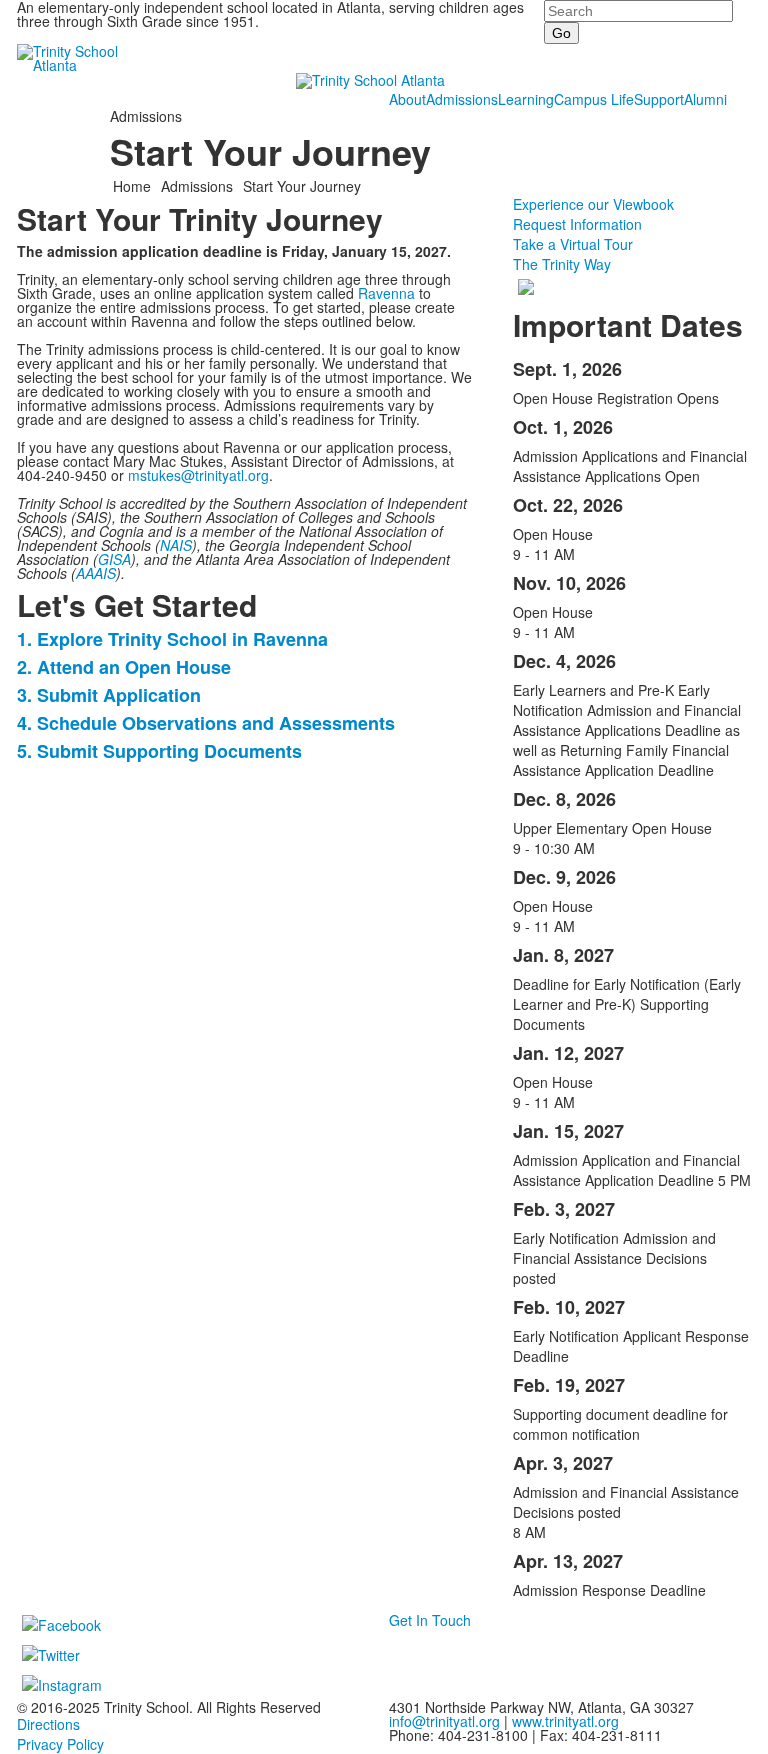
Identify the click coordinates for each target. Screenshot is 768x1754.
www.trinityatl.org (565, 1721)
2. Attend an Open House (124, 667)
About (407, 99)
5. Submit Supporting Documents (159, 751)
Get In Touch (430, 1620)
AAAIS (96, 573)
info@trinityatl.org (444, 1721)
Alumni (705, 99)
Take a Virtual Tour (573, 244)
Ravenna (386, 293)
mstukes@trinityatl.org (198, 475)
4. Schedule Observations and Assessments (206, 723)
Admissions (462, 99)
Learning (526, 99)
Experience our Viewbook (593, 204)
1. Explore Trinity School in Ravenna (172, 639)
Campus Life (594, 99)
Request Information (577, 224)
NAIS (176, 545)
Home (134, 186)
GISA (114, 559)
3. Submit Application (109, 695)
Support (659, 99)
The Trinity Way (562, 264)
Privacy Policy (60, 1744)
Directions (48, 1724)
